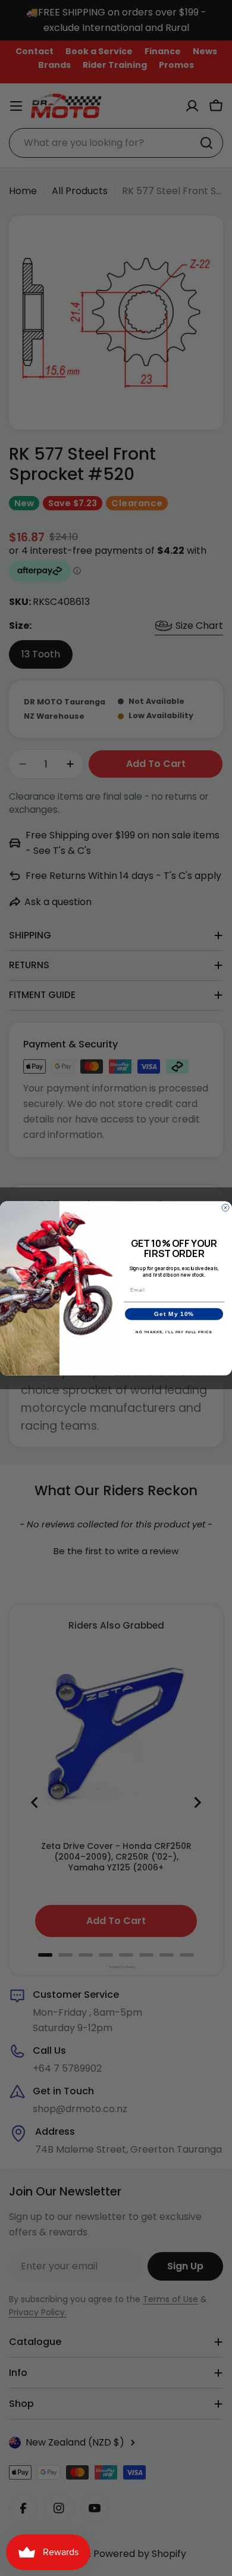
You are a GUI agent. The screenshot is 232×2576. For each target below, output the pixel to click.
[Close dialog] (225, 1208)
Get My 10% (174, 1314)
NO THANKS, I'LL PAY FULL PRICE (174, 1332)
